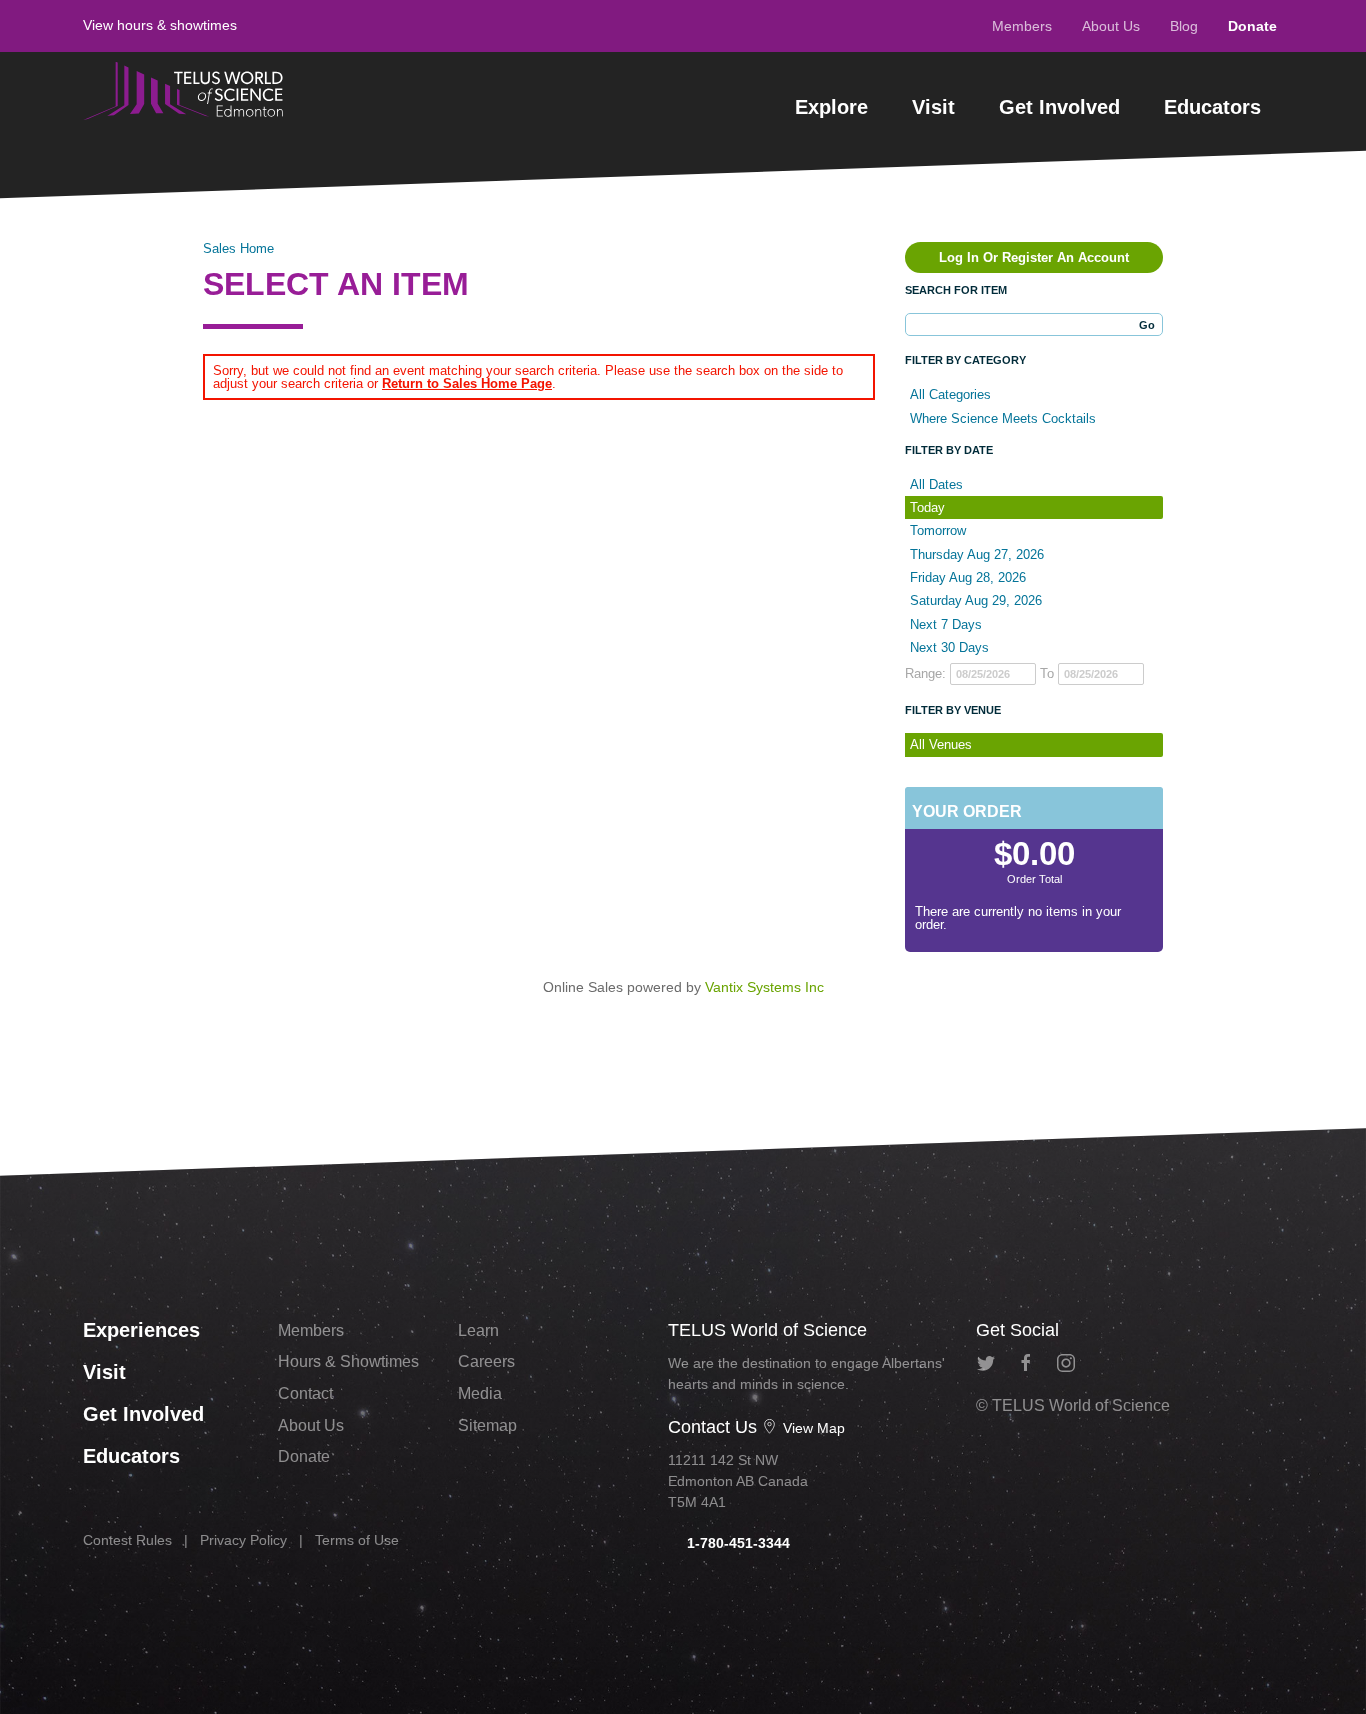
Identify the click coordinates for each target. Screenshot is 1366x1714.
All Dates (936, 484)
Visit (933, 107)
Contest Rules (127, 1540)
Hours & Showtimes (348, 1361)
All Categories (950, 394)
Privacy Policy (243, 1540)
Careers (486, 1361)
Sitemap (487, 1425)
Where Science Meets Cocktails (1003, 418)
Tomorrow (938, 530)
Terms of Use (357, 1540)
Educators (1212, 107)
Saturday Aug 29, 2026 (976, 600)
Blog (1184, 26)
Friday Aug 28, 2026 (968, 577)
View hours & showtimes (160, 25)
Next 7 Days (946, 624)
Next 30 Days (949, 647)
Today (927, 507)
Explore (831, 107)
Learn (478, 1330)
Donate (1252, 26)
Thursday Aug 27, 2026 (977, 554)
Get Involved (1059, 107)
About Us (1111, 26)
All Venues (941, 744)
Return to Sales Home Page (467, 383)
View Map (812, 1428)
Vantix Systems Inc (764, 987)
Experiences (141, 1330)
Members (1022, 26)
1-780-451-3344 (736, 1543)
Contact (305, 1393)
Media (480, 1393)
